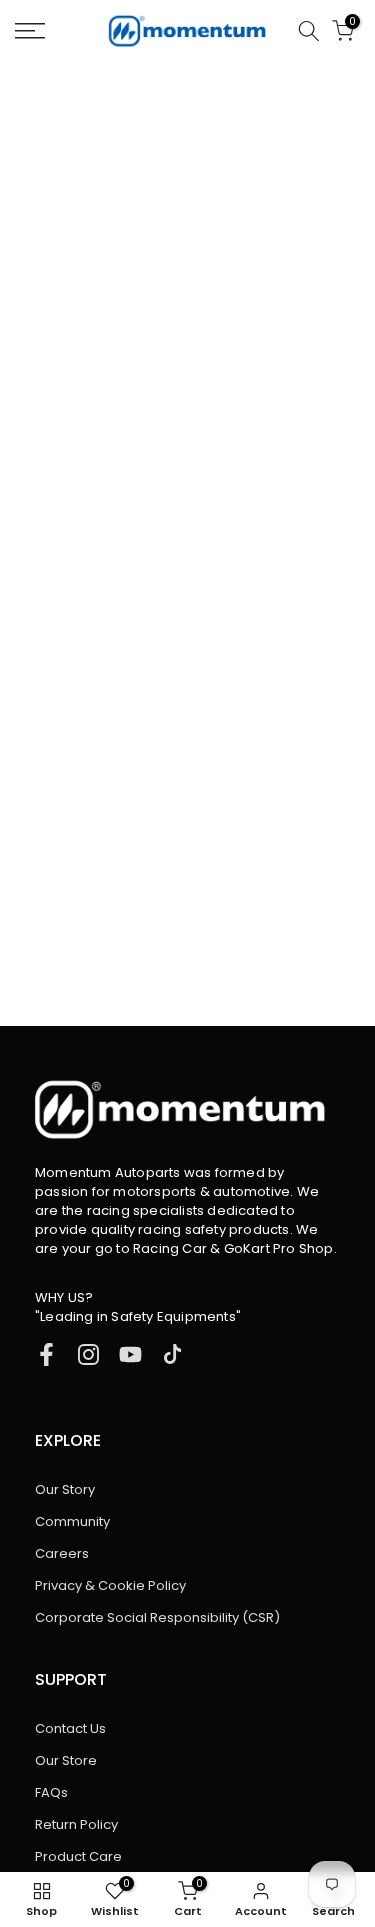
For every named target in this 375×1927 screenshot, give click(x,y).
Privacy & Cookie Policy (110, 1585)
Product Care (78, 1856)
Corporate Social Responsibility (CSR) (157, 1617)
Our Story (65, 1489)
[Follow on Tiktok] (172, 1355)
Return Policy (76, 1824)
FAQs (51, 1792)
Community (72, 1521)
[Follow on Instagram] (88, 1355)
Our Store (66, 1760)
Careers (62, 1553)
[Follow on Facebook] (46, 1355)
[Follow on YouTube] (130, 1355)
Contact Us (70, 1728)
